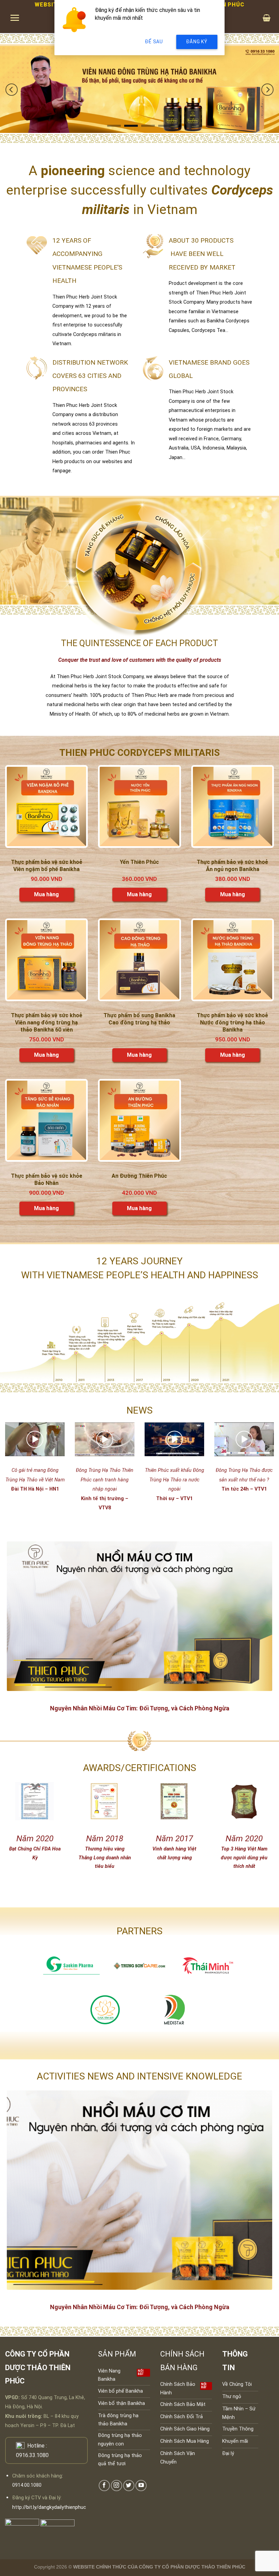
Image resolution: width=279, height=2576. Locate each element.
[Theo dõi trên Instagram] (117, 2486)
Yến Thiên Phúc (139, 862)
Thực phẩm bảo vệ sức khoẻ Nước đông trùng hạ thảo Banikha (232, 1023)
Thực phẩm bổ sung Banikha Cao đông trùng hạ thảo (139, 1019)
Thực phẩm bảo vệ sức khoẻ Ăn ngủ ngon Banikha (232, 866)
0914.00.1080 (27, 2485)
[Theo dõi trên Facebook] (104, 2486)
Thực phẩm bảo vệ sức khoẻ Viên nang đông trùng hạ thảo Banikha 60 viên (47, 1023)
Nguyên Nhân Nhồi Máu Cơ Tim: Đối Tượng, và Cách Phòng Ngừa (140, 1708)
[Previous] (12, 89)
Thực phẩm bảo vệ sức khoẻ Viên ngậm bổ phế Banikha (47, 866)
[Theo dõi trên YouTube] (141, 2486)
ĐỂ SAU (154, 42)
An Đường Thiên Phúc (139, 1176)
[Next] (267, 89)
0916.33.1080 (32, 2455)
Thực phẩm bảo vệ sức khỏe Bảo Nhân (47, 1179)
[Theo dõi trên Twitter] (129, 2486)
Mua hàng (139, 1055)
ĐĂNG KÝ (197, 42)
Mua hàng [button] (46, 894)
